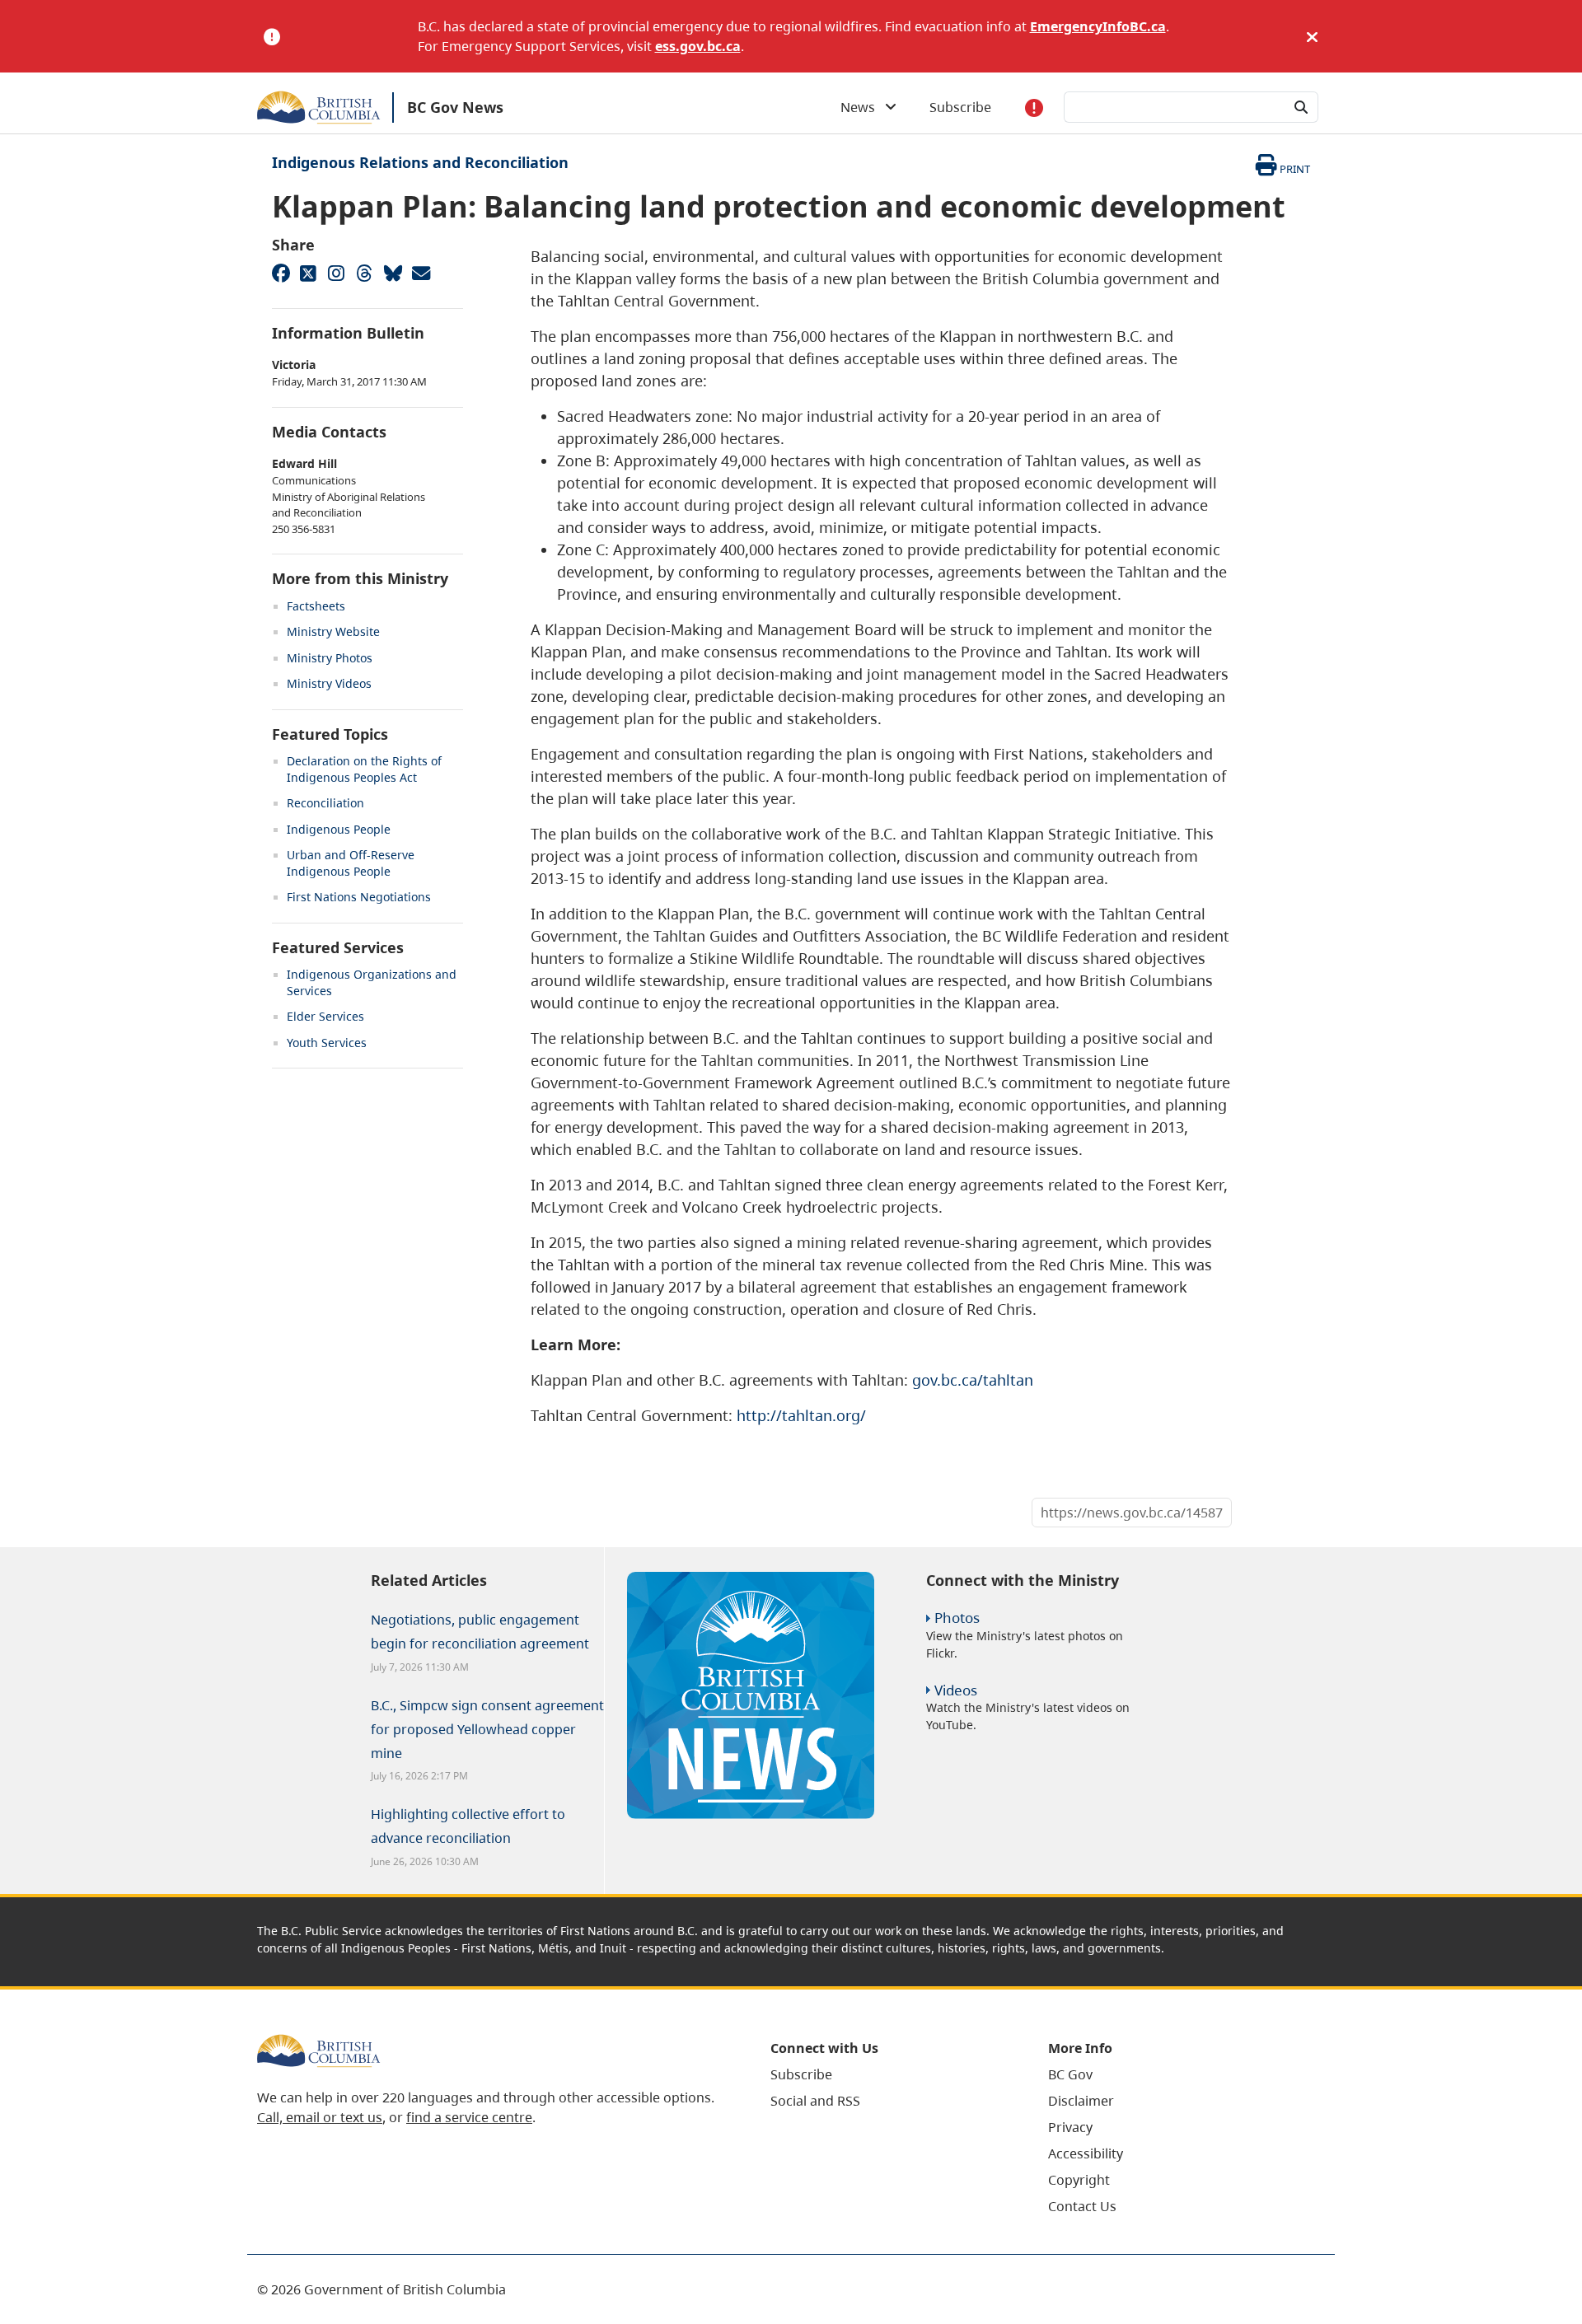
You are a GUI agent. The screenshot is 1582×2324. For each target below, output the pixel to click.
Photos (957, 1618)
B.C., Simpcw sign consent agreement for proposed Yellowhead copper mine (487, 1729)
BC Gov (1070, 2074)
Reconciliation (325, 803)
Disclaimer (1081, 2101)
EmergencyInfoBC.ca (1098, 26)
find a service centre (469, 2117)
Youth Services (327, 1043)
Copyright (1079, 2180)
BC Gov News (455, 107)
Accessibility (1086, 2153)
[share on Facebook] (280, 273)
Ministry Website (333, 631)
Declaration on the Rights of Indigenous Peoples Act (364, 769)
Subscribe (960, 107)
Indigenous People (339, 829)
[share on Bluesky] (392, 273)
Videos (956, 1690)
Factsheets (316, 606)
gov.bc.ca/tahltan (973, 1380)
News (863, 107)
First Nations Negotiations (359, 897)
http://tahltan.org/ (801, 1415)
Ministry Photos (330, 658)
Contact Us (1082, 2206)
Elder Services (325, 1016)
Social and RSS (815, 2101)
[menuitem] (889, 2074)
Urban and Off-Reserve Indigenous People (351, 863)
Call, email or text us (320, 2117)
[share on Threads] (364, 273)
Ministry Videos (329, 683)
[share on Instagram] (336, 273)
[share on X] (308, 273)
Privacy (1070, 2127)
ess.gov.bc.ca (698, 46)
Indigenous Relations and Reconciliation (420, 162)
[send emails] (420, 273)
